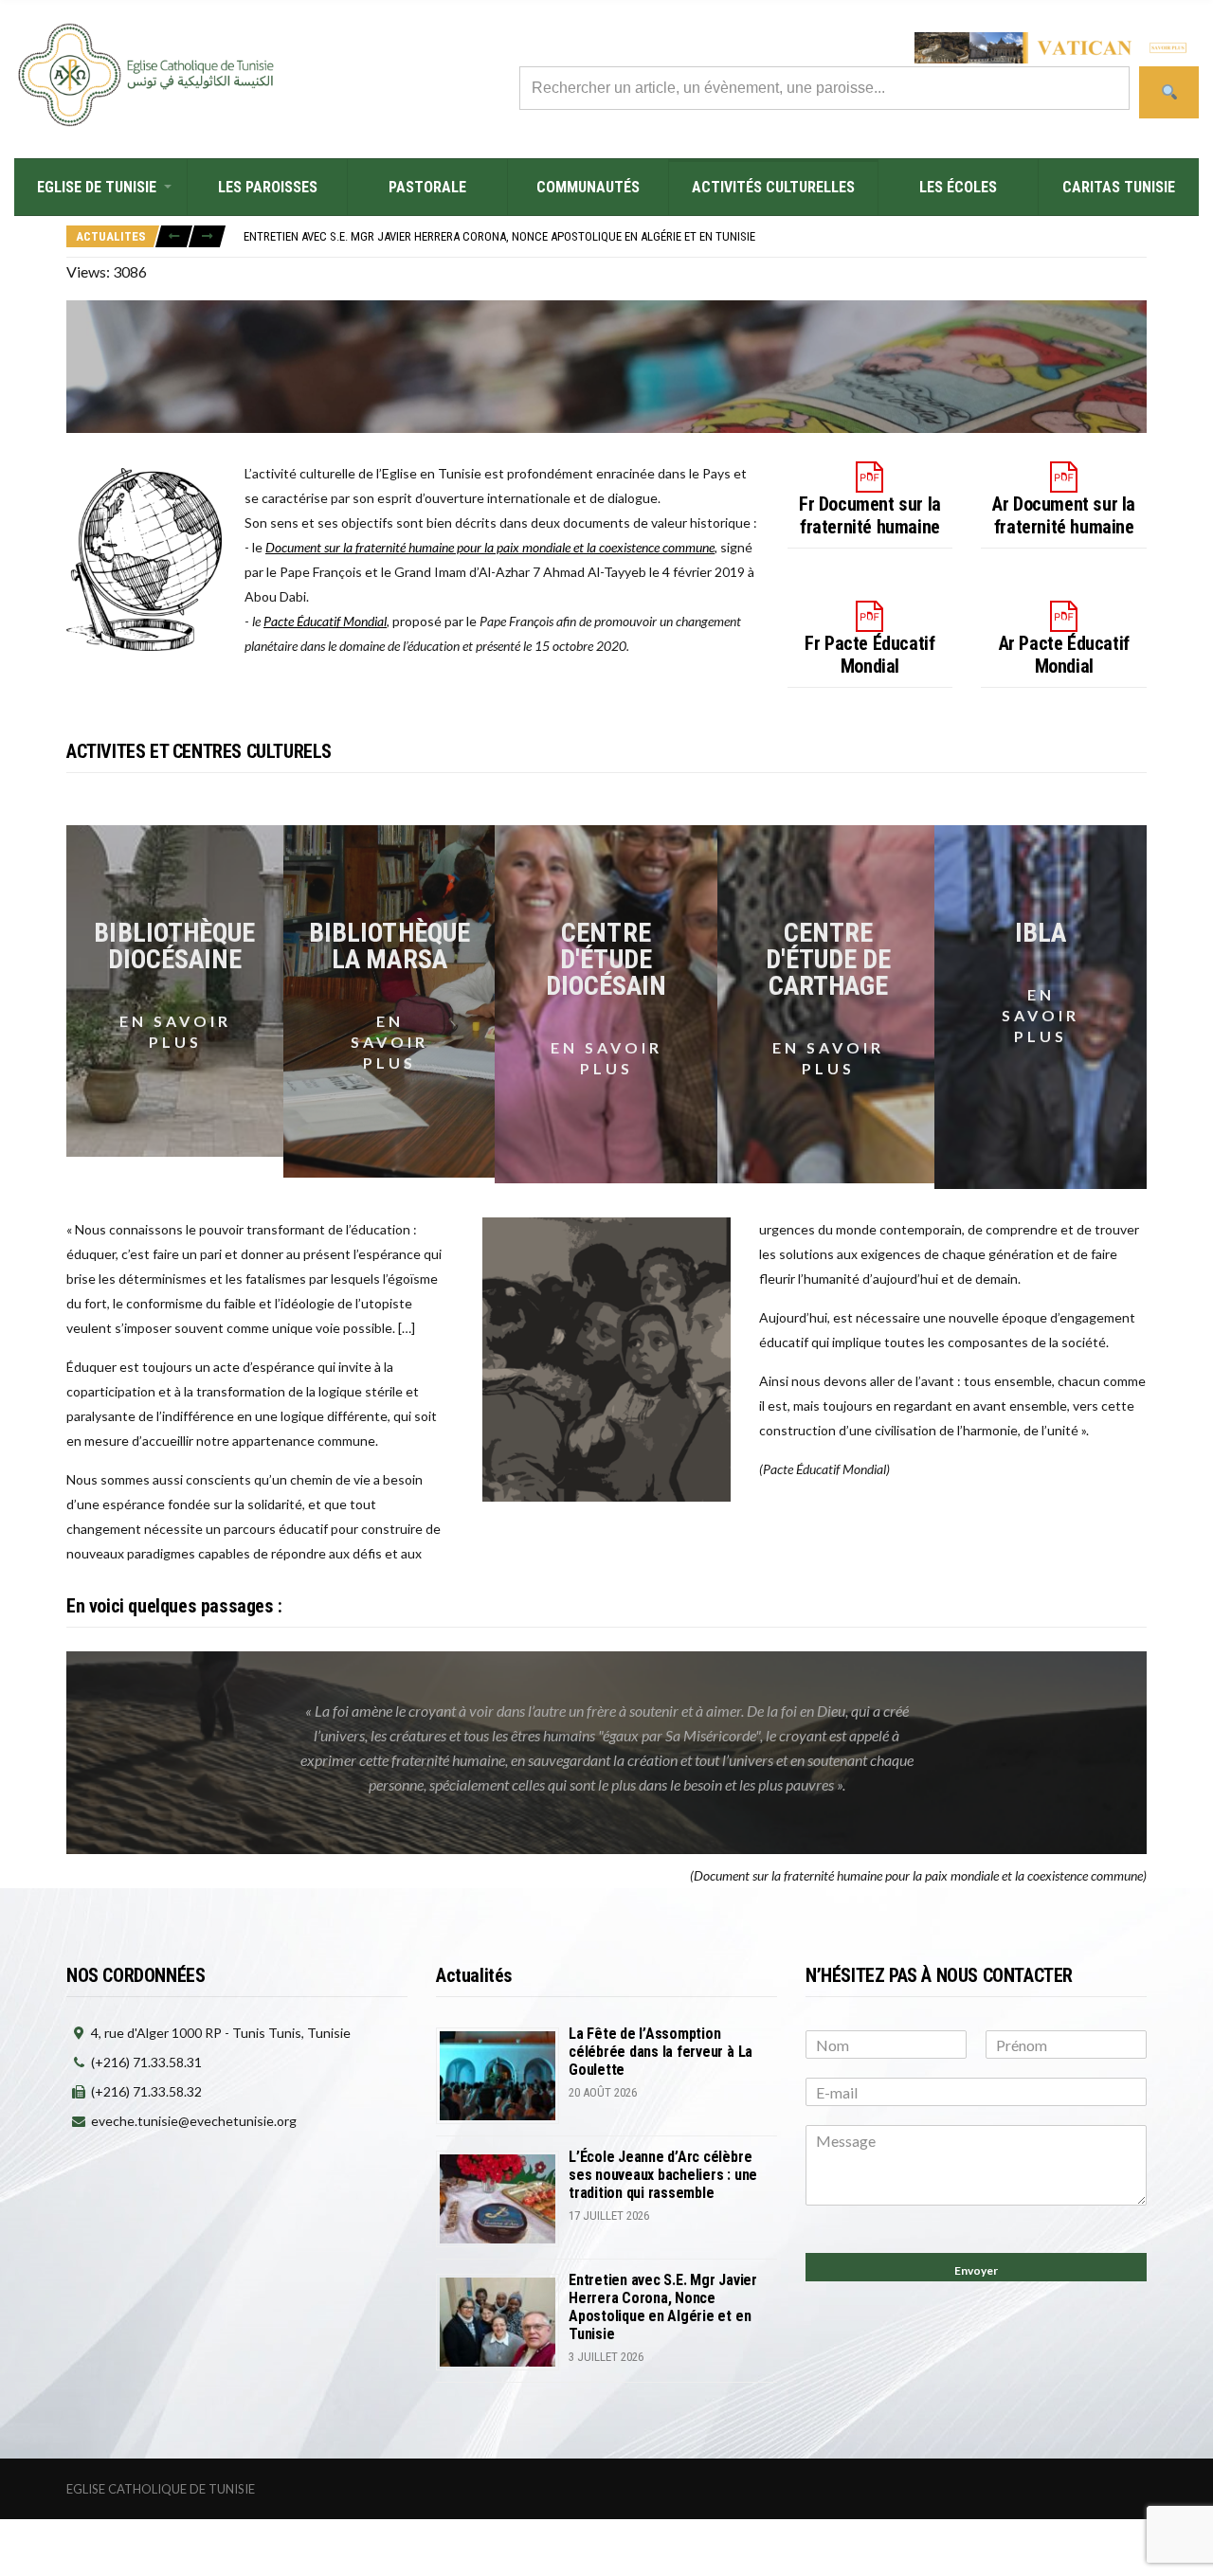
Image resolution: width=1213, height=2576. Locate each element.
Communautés (588, 187)
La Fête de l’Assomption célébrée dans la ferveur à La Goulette (661, 2052)
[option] (695, 236)
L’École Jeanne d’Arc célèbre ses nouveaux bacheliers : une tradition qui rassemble (663, 2175)
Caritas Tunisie (1119, 187)
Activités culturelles (773, 187)
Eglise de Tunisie (97, 187)
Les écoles (958, 187)
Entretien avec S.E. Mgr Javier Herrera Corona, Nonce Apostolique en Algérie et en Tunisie (499, 236)
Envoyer (976, 2270)
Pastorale (427, 187)
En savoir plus (175, 1031)
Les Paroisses (268, 187)
